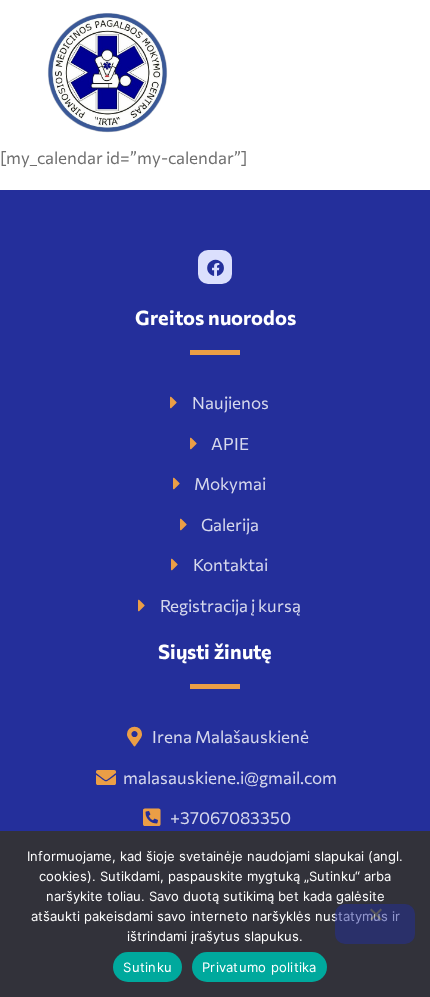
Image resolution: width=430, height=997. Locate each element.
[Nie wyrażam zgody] (375, 924)
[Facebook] (215, 267)
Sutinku (147, 967)
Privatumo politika (259, 967)
